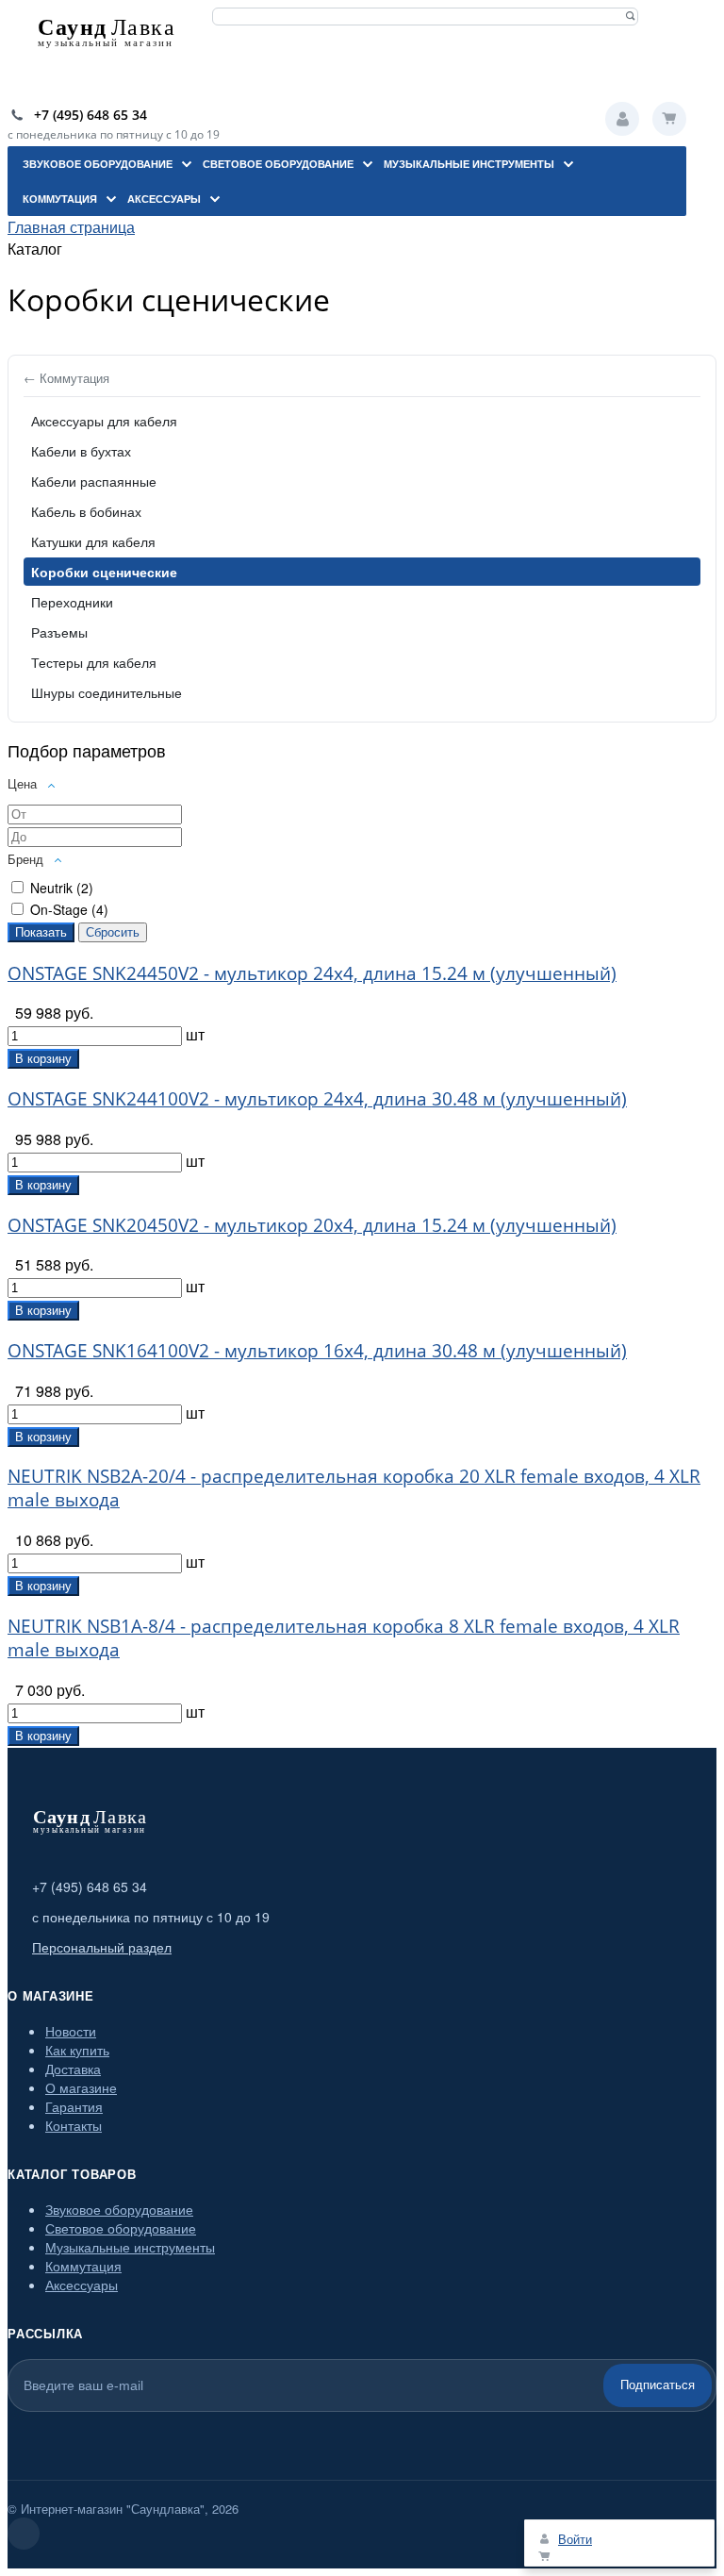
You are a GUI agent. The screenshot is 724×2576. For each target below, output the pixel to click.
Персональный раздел (102, 1947)
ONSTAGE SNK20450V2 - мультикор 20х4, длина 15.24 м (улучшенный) (312, 1225)
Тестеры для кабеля (94, 662)
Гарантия (74, 2106)
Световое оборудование (121, 2228)
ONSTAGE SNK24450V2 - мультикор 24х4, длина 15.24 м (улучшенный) (312, 973)
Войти (622, 119)
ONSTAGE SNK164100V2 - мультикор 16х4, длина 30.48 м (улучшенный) (317, 1350)
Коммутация (83, 2266)
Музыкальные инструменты (130, 2247)
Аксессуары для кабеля (104, 421)
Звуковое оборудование (119, 2209)
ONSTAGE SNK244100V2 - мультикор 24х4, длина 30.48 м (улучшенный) (317, 1098)
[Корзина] (669, 119)
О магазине (81, 2087)
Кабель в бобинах (86, 511)
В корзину (43, 1059)
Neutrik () (62, 888)
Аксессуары (82, 2285)
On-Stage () (69, 909)
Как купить (77, 2050)
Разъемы (59, 632)
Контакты (74, 2125)
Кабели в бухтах (81, 451)
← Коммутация (66, 378)
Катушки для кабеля (93, 541)
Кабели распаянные (94, 481)
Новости (71, 2031)
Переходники (72, 602)
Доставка (73, 2069)
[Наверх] (24, 2534)
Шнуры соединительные (107, 692)
